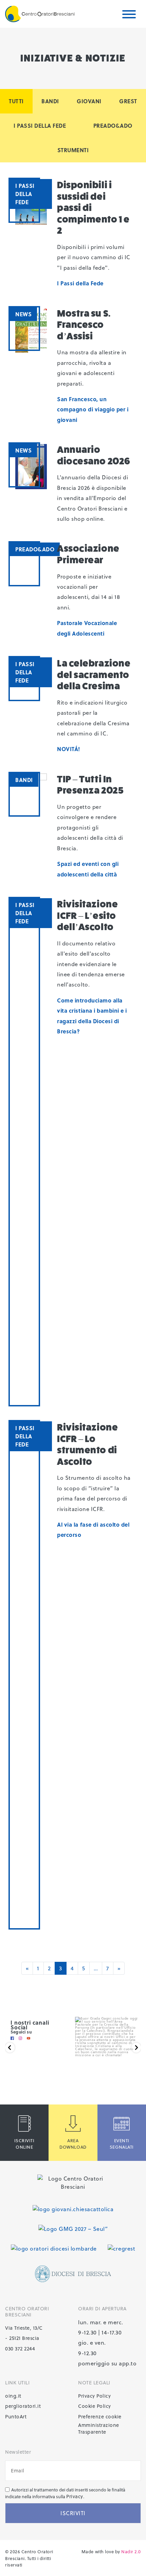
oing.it (13, 2396)
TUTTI (16, 101)
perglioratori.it (23, 2406)
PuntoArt (16, 2417)
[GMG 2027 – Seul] (73, 2228)
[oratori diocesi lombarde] (54, 2248)
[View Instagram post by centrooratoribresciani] (133, 2074)
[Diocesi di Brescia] (73, 2274)
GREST (128, 101)
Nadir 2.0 (131, 2551)
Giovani (89, 101)
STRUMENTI (73, 150)
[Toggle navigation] (129, 15)
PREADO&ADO (113, 126)
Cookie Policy (95, 2406)
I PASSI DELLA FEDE (40, 126)
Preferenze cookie (100, 2417)
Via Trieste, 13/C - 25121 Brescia (24, 2333)
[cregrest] (121, 2248)
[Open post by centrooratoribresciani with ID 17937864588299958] (107, 2049)
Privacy (75, 2496)
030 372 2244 (20, 2349)
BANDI (50, 101)
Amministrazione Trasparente (99, 2429)
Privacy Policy (94, 2396)
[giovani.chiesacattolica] (73, 2209)
